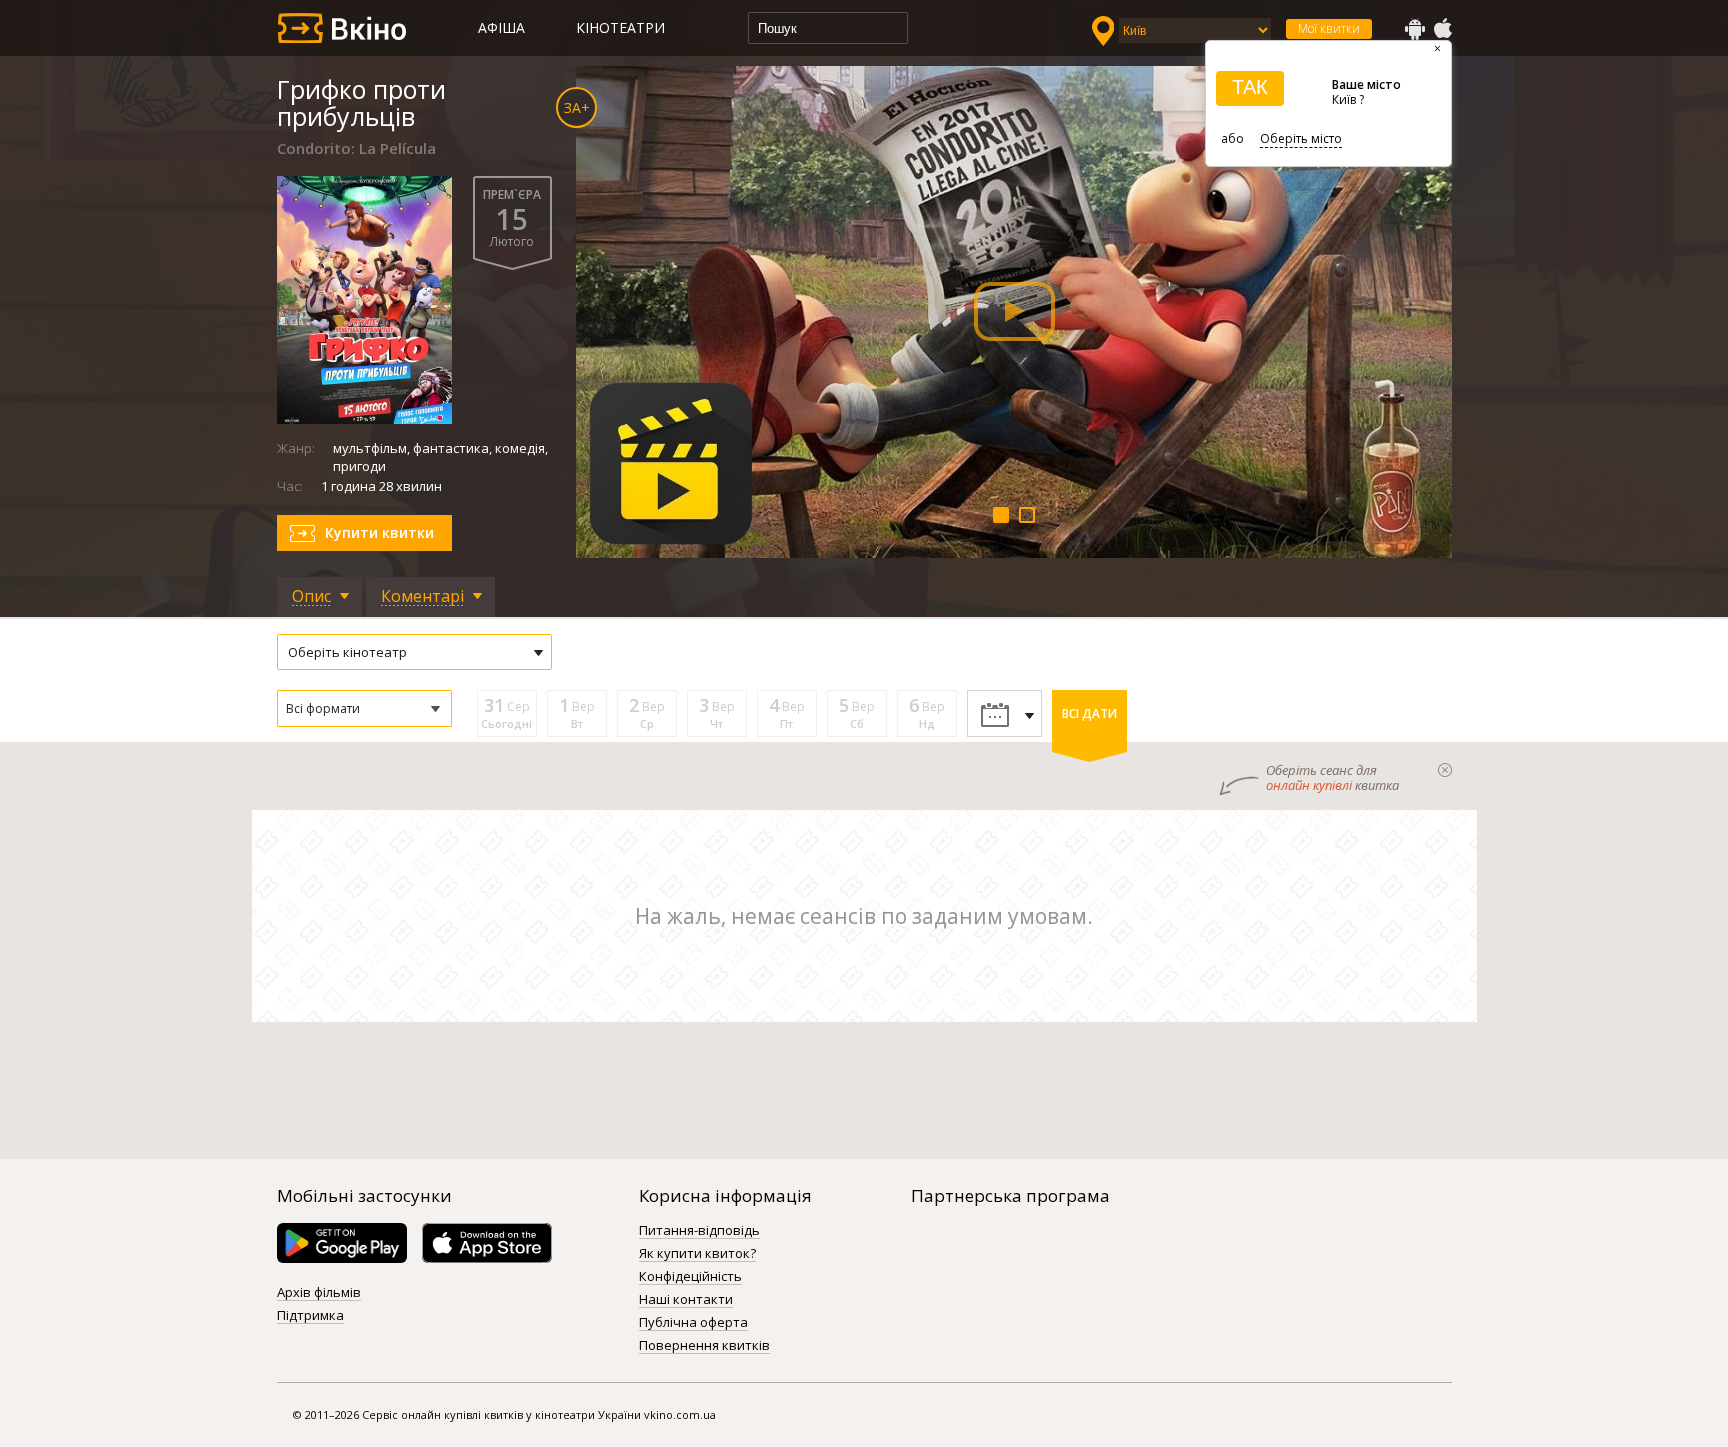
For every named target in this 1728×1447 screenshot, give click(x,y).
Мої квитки (1329, 28)
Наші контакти (686, 1300)
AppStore (1442, 29)
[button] (364, 708)
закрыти (1445, 770)
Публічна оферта (693, 1323)
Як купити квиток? (697, 1254)
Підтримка (310, 1316)
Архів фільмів (319, 1293)
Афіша (501, 27)
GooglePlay (1415, 29)
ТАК (1250, 87)
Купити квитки (379, 532)
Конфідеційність (690, 1277)
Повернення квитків (704, 1346)
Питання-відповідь (699, 1231)
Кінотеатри (620, 27)
